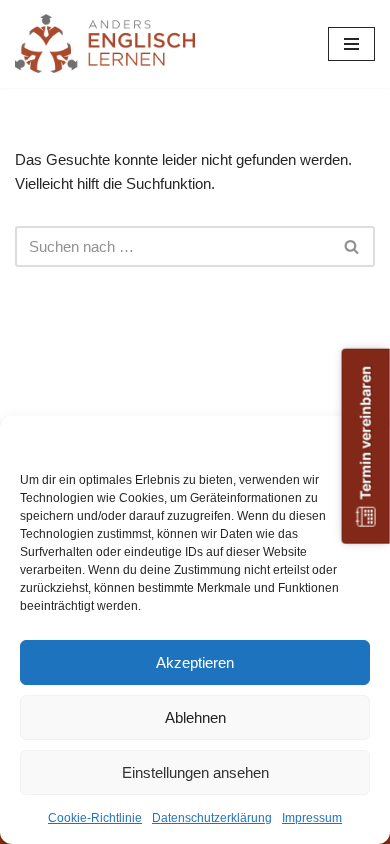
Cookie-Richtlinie (95, 818)
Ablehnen (195, 717)
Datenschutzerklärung (212, 818)
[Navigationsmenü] (351, 44)
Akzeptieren (195, 662)
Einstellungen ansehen (195, 772)
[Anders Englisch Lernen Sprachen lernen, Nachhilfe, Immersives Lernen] (105, 43)
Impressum (312, 818)
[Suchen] (352, 246)
